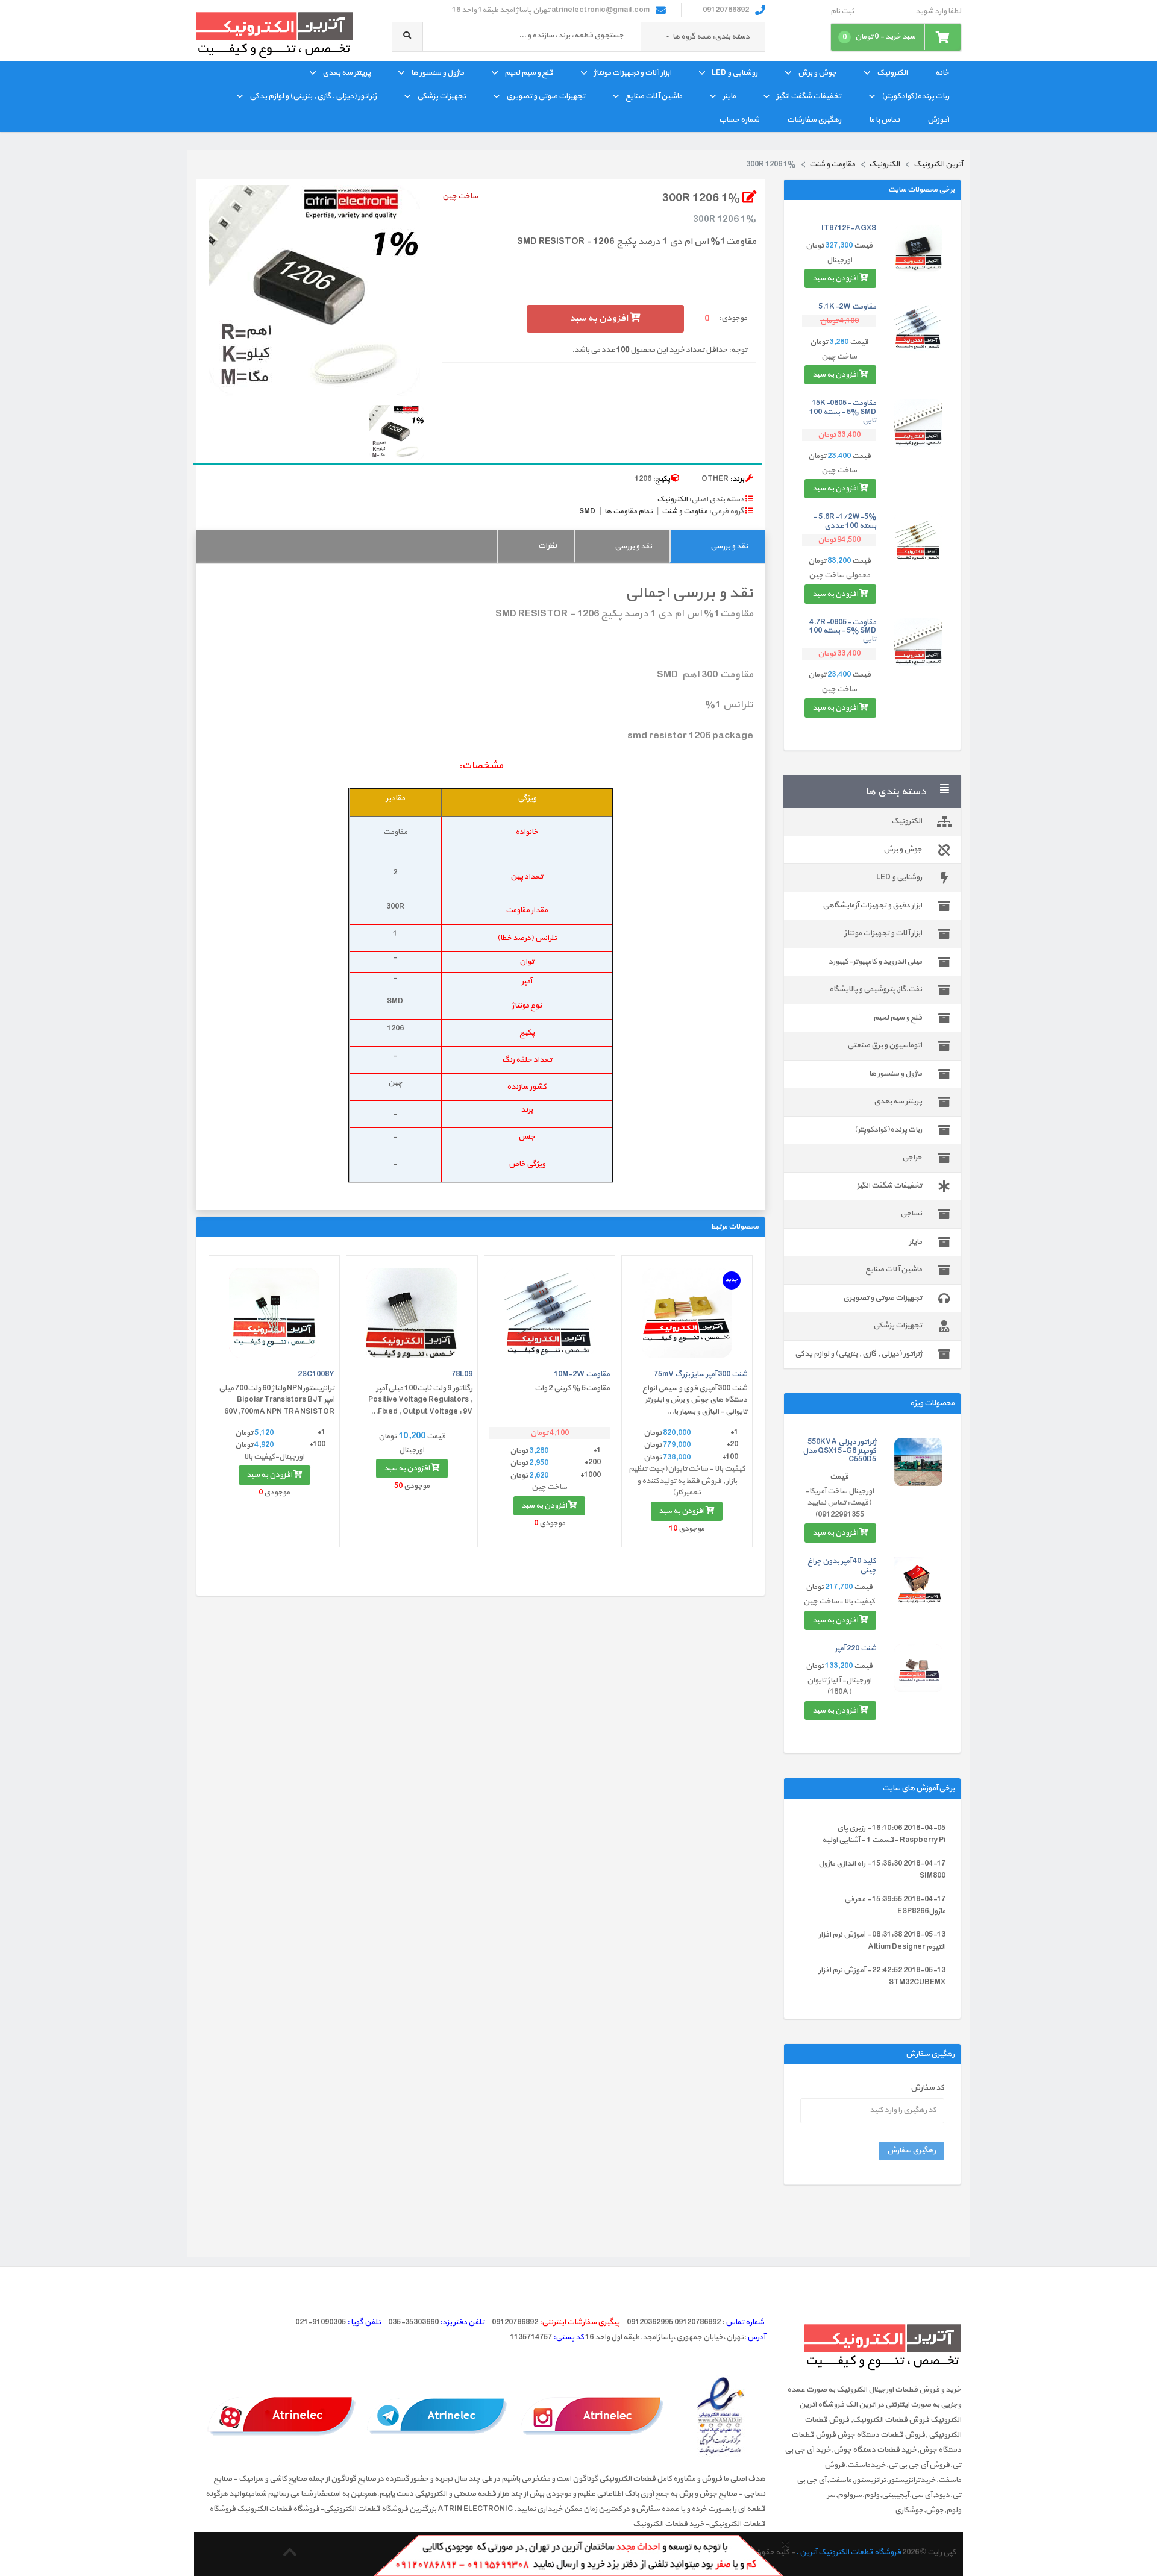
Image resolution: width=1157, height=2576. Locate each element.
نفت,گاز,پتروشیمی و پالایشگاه (876, 989)
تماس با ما (884, 120)
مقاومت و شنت (685, 512)
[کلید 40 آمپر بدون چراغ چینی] (918, 1581)
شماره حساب (739, 120)
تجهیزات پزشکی (441, 96)
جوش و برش (817, 73)
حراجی (912, 1158)
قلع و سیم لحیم (529, 73)
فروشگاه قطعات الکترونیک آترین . (848, 2552)
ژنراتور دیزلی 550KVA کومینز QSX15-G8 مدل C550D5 (839, 1451)
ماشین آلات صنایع (654, 96)
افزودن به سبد (836, 278)
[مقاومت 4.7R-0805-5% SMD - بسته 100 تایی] (918, 642)
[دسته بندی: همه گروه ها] (668, 37)
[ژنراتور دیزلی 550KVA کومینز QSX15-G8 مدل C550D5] (918, 1462)
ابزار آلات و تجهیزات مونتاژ (632, 73)
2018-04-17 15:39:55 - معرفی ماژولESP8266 (895, 1905)
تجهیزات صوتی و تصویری (546, 96)
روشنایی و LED (735, 73)
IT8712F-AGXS (849, 228)
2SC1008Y (316, 1374)
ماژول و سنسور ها (437, 73)
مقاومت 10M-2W (582, 1374)
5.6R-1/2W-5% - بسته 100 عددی (845, 521)
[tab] (717, 546)
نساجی (911, 1214)
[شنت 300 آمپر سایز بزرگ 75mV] (687, 1313)
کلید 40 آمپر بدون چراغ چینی (842, 1565)
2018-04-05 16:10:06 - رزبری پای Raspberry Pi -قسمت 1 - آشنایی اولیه (884, 1834)
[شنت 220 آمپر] (918, 1669)
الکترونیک (892, 73)
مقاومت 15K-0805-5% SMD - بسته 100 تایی (843, 412)
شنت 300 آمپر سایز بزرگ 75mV (701, 1374)
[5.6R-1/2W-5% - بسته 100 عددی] (918, 537)
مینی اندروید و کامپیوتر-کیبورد (875, 962)
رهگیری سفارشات (814, 120)
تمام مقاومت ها (629, 512)
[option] (315, 290)
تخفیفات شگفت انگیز (809, 96)
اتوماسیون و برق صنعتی (885, 1045)
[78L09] (412, 1313)
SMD (587, 512)
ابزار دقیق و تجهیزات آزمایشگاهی (872, 906)
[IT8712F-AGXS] (918, 248)
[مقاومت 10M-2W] (550, 1313)
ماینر (729, 96)
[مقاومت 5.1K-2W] (918, 327)
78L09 (462, 1374)
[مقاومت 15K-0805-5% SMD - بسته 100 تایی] (918, 423)
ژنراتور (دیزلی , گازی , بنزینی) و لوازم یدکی (313, 96)
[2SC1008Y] (274, 1313)
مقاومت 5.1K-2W (847, 307)
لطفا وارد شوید (938, 12)
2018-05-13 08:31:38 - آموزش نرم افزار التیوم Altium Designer (882, 1941)
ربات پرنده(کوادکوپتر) (915, 96)
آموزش (938, 120)
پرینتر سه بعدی (346, 73)
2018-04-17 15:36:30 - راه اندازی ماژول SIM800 (882, 1870)
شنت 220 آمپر (855, 1649)
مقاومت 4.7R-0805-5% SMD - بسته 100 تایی (843, 631)
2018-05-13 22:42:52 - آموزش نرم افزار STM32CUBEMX (882, 1976)
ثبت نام (842, 12)
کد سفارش (927, 2088)
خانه (942, 73)
